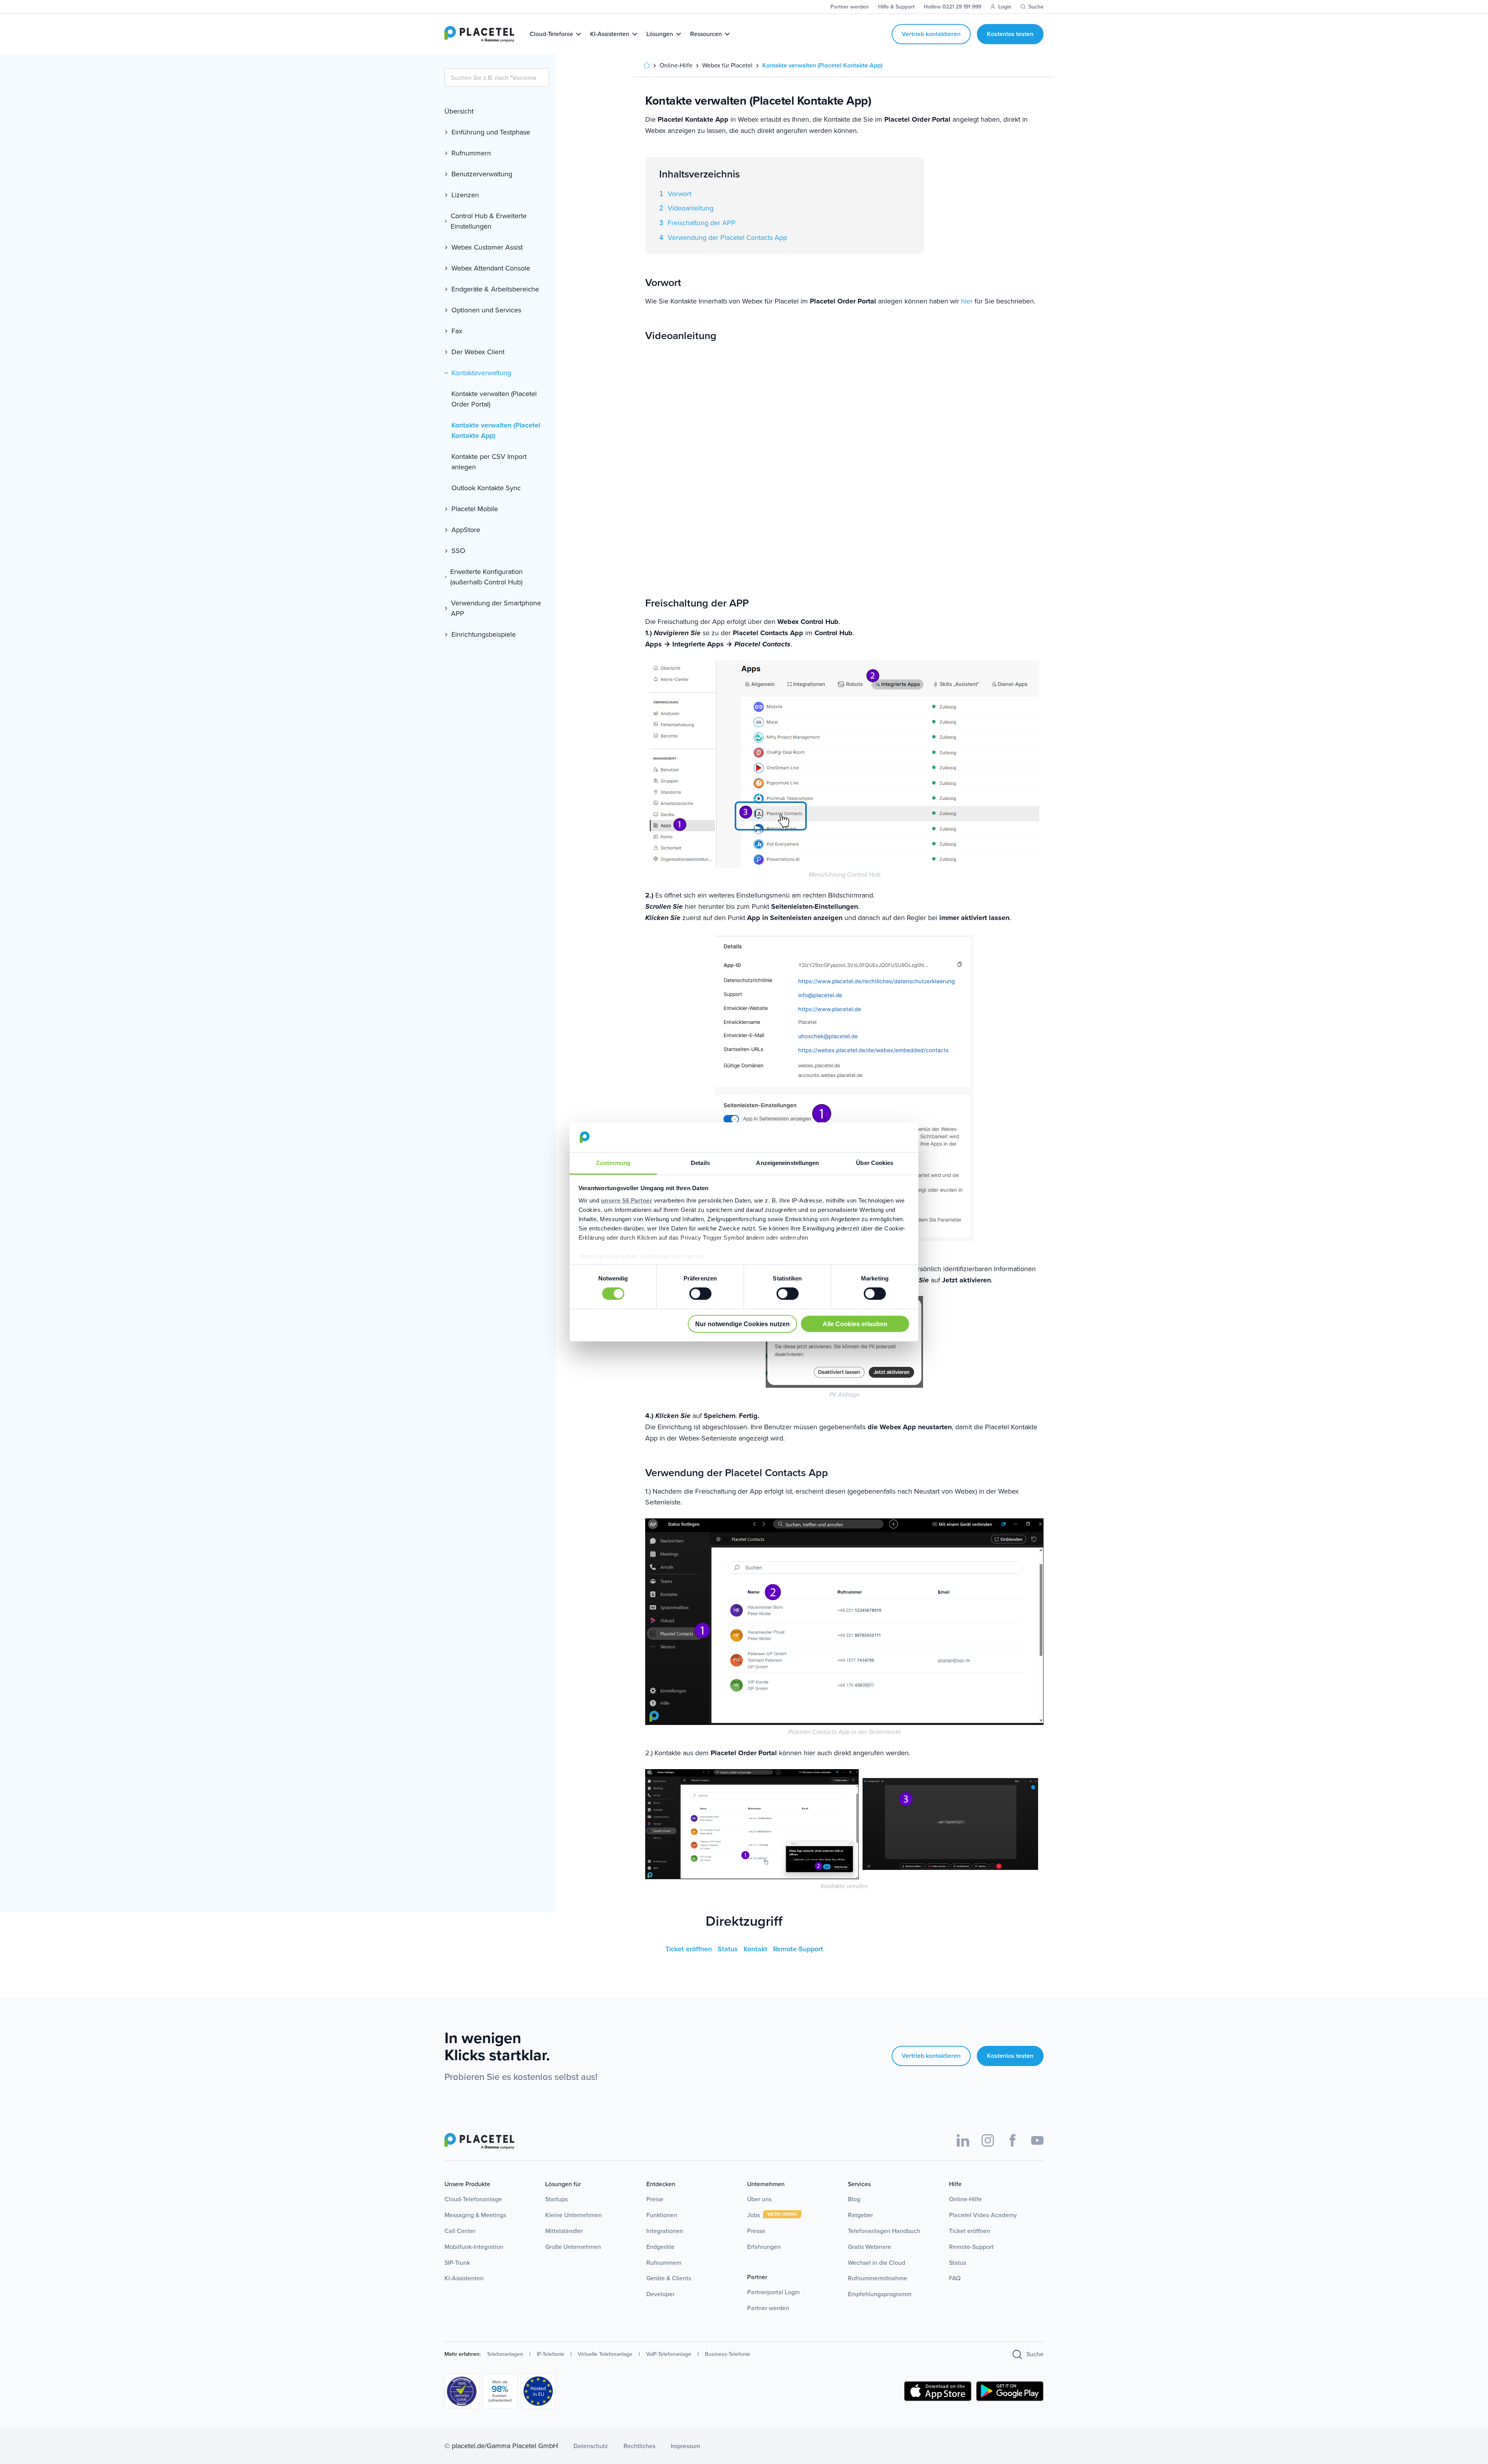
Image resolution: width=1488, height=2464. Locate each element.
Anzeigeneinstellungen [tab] (787, 1163)
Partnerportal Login (773, 2292)
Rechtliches (639, 2446)
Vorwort (679, 194)
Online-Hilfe (965, 2199)
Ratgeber (860, 2215)
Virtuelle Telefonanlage (605, 2354)
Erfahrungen (764, 2247)
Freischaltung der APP (702, 223)
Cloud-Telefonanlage (473, 2199)
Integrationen (665, 2231)
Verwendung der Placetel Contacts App (727, 238)
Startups (556, 2199)
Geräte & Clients (669, 2278)
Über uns (759, 2199)
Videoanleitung (691, 208)
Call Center (460, 2231)
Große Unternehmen (573, 2247)
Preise (655, 2199)
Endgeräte (660, 2247)
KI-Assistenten (464, 2278)
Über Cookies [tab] (875, 1163)
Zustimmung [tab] (613, 1163)
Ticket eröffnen (690, 1949)
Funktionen (662, 2215)
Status (729, 1949)
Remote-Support (798, 1949)
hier (967, 301)
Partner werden (768, 2308)
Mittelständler (564, 2231)
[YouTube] (1037, 2140)
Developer (660, 2294)
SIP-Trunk (457, 2263)
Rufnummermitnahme (877, 2278)
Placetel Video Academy (983, 2215)
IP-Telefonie (550, 2354)
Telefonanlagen (505, 2354)
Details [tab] (700, 1163)
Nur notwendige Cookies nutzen (742, 1324)
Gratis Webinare (870, 2247)
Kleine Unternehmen (573, 2215)
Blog (854, 2199)
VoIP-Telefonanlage (669, 2354)
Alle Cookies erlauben (855, 1324)
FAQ (955, 2278)
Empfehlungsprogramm (880, 2294)
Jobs (754, 2215)
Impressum (685, 2446)
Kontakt (756, 1949)
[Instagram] (988, 2140)
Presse (756, 2231)
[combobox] (497, 78)
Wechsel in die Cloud (877, 2263)
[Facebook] (1013, 2140)
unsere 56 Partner (627, 1200)
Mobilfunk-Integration (474, 2247)
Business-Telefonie (728, 2354)
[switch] (700, 1294)
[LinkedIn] (963, 2140)
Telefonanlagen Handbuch (884, 2231)
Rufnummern (664, 2263)
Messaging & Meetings (475, 2215)
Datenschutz (591, 2446)
